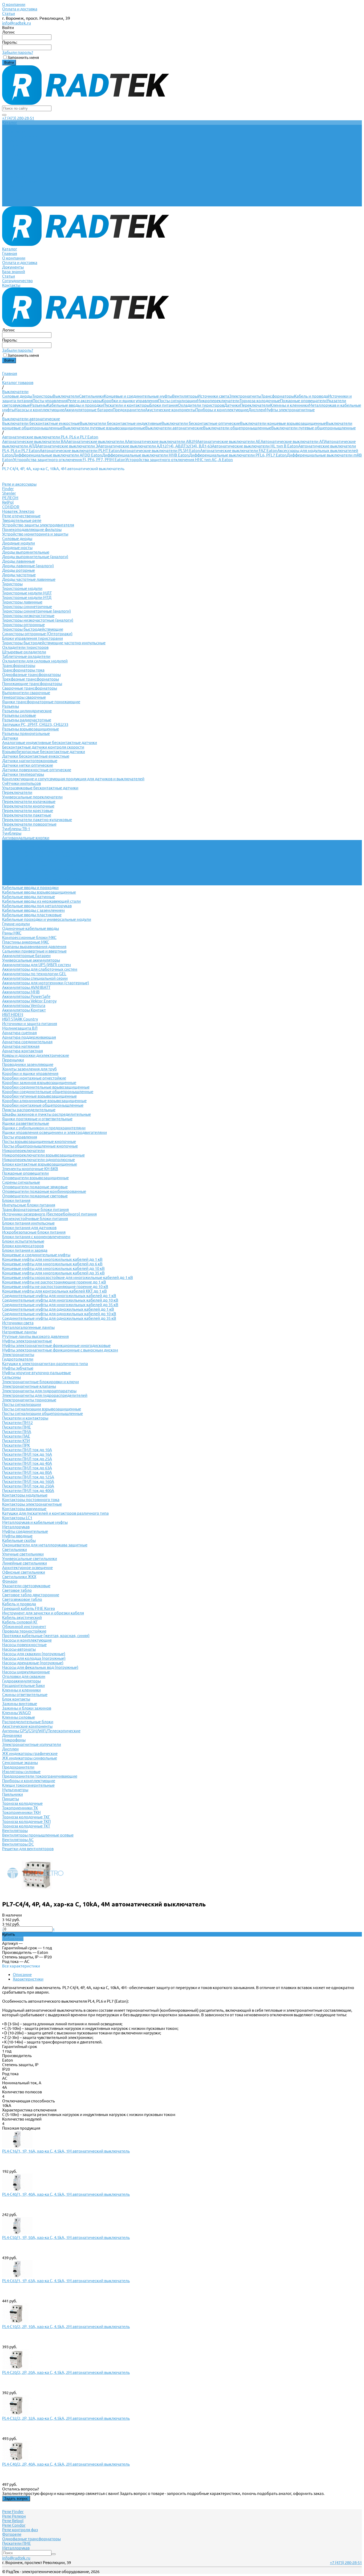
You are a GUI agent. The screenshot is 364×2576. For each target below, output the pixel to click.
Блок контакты (16, 1699)
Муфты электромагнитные (290, 410)
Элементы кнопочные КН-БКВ (30, 1169)
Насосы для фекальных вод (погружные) (40, 1667)
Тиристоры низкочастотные (28, 616)
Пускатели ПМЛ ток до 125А (28, 1477)
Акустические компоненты (170, 410)
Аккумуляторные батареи (88, 410)
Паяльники (13, 1794)
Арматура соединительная (27, 1042)
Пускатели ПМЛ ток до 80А (27, 1472)
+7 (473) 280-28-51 (18, 118)
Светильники (92, 396)
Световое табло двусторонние (31, 1595)
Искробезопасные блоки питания (34, 1232)
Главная (10, 172)
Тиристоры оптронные (23, 625)
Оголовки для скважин (24, 1676)
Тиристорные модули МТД (27, 597)
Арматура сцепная (19, 1033)
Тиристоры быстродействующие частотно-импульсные (54, 643)
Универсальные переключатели (32, 797)
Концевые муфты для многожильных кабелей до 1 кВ (52, 1259)
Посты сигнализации (177, 401)
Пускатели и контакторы (126, 405)
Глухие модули (16, 924)
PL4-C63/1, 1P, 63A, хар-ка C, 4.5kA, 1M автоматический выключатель (66, 2281)
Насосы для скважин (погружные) (34, 1654)
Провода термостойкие (24, 1631)
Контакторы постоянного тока (31, 1500)
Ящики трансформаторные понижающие (41, 702)
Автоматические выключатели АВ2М (162, 441)
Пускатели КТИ (16, 1441)
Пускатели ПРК (16, 1445)
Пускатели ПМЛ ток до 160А (28, 1481)
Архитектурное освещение (27, 1568)
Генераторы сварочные (24, 697)
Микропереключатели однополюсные (39, 1160)
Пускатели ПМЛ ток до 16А (27, 1454)
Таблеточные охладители (26, 656)
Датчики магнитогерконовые (30, 761)
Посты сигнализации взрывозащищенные (42, 1409)
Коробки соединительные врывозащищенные (46, 1087)
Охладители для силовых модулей (35, 661)
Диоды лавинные (19, 561)
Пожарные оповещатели (303, 401)
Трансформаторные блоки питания (35, 1209)
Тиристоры (43, 396)
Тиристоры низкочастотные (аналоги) (38, 620)
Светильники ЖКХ (19, 1577)
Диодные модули (19, 543)
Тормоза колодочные (260, 401)
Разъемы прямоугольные (26, 733)
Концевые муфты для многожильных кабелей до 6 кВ (52, 1264)
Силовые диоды (17, 396)
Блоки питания (164, 405)
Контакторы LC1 (17, 1518)
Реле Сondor (14, 2525)
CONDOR (11, 507)
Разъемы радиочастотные (27, 720)
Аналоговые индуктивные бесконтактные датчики (50, 743)
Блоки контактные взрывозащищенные (40, 1164)
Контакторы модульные (25, 1495)
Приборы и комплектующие (222, 410)
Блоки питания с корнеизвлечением (36, 1237)
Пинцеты (11, 1799)
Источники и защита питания (30, 1024)
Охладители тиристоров (201, 405)
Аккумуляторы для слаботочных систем (40, 969)
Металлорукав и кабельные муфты (35, 1522)
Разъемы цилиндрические (27, 711)
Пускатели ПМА (17, 1432)
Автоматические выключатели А (97, 441)
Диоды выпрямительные (26, 552)
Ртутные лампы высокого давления (35, 1336)
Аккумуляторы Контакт (24, 1010)
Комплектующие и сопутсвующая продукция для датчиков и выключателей (73, 779)
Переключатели (255, 405)
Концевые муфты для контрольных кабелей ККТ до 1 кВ (54, 1291)
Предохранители (129, 410)
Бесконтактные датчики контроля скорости (43, 747)
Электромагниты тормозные (29, 1400)
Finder (8, 489)
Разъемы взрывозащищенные (31, 729)
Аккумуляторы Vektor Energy (29, 1001)
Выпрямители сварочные (26, 693)
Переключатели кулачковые (29, 801)
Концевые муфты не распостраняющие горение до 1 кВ (54, 1282)
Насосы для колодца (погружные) (34, 1658)
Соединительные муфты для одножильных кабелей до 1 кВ (58, 1309)
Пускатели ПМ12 (17, 1423)
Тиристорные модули (22, 588)
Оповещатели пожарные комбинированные (44, 1191)
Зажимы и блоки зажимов (27, 1708)
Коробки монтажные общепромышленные (43, 1105)
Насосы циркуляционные (26, 1672)
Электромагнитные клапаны (29, 1386)
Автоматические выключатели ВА (34, 441)
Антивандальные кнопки (26, 838)
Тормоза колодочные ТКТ (26, 1826)
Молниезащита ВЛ (20, 1028)
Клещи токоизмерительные (28, 1785)
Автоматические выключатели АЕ (229, 441)
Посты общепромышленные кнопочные (40, 1146)
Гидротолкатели (18, 1359)
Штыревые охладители (24, 652)
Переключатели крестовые (28, 811)
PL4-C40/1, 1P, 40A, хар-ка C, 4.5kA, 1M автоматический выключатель (66, 2194)
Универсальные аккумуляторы (31, 960)
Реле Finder (13, 2512)
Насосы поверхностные (24, 1645)
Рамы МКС (12, 933)
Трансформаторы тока (23, 670)
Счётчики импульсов (21, 783)
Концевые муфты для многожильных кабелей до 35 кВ (53, 1273)
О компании (14, 4)
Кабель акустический (22, 1617)
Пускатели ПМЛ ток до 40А (27, 1463)
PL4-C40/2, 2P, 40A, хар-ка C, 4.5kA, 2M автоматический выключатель (66, 2464)
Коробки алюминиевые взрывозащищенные (44, 1101)
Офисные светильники (24, 1572)
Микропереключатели (218, 401)
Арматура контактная (23, 1051)
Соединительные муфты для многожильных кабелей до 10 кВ (60, 1300)
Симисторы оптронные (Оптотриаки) (37, 634)
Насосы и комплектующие (39, 410)
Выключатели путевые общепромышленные (314, 428)
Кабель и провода (311, 396)
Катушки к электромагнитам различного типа (45, 1364)
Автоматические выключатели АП (293, 441)
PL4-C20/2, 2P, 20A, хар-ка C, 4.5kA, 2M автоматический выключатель (66, 2372)
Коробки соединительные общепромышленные (48, 1092)
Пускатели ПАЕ (16, 1436)
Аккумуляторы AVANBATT (26, 987)
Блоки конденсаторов (23, 1246)
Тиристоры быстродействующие (33, 629)
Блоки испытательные (23, 1241)
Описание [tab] (22, 1975)
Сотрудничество (17, 200)
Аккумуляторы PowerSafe (26, 996)
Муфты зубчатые (18, 1368)
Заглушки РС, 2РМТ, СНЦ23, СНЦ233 (35, 724)
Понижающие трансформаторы (32, 684)
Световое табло (17, 1590)
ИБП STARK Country (20, 1019)
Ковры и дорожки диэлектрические (36, 1055)
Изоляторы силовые (21, 1772)
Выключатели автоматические (174, 428)
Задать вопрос (16, 2499)
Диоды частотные (19, 575)
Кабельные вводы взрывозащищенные (39, 892)
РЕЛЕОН (10, 498)
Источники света (213, 396)
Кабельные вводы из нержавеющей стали (41, 901)
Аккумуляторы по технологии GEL (34, 974)
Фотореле (12, 2534)
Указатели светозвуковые (26, 1586)
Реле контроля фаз (20, 2530)
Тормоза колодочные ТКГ (26, 1817)
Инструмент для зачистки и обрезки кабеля (43, 1613)
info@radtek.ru (17, 23)
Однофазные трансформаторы (31, 675)
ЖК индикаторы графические (30, 1753)
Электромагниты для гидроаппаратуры (39, 1391)
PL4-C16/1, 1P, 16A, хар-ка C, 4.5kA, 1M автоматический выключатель (66, 2151)
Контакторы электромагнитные (32, 1504)
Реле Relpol (13, 2521)
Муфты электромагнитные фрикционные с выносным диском (60, 1350)
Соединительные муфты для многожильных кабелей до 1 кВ (59, 1296)
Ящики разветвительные (26, 1123)
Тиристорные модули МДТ (27, 593)
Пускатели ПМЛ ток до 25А (27, 1459)
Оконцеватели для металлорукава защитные (45, 1545)
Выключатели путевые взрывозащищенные (104, 428)
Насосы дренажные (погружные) (33, 1663)
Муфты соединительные (25, 1531)
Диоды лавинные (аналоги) (28, 566)
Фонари (10, 1581)
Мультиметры (15, 1790)
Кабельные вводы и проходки (75, 405)
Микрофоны (14, 1740)
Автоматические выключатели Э (68, 446)
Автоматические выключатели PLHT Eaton (80, 451)
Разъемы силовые (19, 715)
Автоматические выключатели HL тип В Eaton (255, 446)
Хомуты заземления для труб (29, 1069)
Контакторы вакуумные (24, 1509)
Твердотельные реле (22, 520)
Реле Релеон (14, 2516)
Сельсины (11, 1377)
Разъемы (39, 405)
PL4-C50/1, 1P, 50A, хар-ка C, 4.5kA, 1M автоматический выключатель (66, 2237)
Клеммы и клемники (290, 405)
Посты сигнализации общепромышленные (43, 1413)
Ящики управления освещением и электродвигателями (54, 1132)
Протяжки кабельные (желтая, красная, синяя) (46, 1636)
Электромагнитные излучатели (32, 1744)
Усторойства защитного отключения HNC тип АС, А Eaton (179, 460)
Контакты (11, 204)
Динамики (12, 1735)
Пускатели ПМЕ (17, 1427)
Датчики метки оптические (28, 765)
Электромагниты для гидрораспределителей (45, 1395)
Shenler (9, 493)
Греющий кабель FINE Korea (29, 1608)
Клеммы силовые (19, 1717)
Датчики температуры (23, 774)
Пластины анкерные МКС (26, 942)
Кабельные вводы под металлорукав (37, 906)
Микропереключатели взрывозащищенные (43, 1155)
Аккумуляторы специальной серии (35, 978)
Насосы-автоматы (19, 1649)
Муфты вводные (17, 1536)
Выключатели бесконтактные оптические (201, 423)
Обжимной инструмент (24, 1627)
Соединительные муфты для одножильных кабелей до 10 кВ (59, 1314)
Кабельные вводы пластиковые (32, 915)
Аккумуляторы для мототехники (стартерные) (46, 983)
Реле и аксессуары (85, 401)
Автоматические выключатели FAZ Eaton (239, 451)
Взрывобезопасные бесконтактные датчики (44, 752)
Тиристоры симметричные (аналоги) (37, 611)
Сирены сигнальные (21, 1182)
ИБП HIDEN (13, 1015)
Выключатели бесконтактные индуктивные (121, 423)
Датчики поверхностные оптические (37, 770)
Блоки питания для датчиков (29, 1228)
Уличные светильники (23, 1554)
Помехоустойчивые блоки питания (35, 1219)
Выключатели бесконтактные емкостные (41, 423)
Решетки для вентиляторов (28, 1849)
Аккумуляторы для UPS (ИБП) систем (37, 965)
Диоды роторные (19, 570)
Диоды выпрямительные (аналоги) (35, 557)
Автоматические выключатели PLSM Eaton (160, 451)
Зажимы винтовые (20, 1704)
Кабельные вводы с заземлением (33, 910)
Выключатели (66, 396)
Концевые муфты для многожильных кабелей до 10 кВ (53, 1268)
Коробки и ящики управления (130, 401)
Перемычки (13, 1060)
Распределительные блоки (28, 1722)
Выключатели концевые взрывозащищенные (283, 423)
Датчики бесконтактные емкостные (36, 756)
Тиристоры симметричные (27, 607)
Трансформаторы (278, 396)
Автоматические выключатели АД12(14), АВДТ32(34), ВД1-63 (155, 446)
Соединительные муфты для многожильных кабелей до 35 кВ (60, 1305)
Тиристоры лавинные (22, 602)
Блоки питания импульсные (28, 1223)
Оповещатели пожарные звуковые (35, 1187)
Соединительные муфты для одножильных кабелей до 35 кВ (59, 1318)
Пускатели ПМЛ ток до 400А (28, 1491)
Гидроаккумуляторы (21, 1681)
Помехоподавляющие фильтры (32, 529)
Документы (13, 186)
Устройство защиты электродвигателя (38, 525)
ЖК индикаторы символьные (30, 1758)
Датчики (232, 405)
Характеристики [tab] (28, 1979)
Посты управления (50, 401)
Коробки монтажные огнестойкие (34, 1078)
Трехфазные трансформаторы (31, 679)
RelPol (8, 502)
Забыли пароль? (18, 52)
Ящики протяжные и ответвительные (37, 1119)
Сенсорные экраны (20, 1763)
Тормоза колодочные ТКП (26, 1821)
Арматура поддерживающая (29, 1037)
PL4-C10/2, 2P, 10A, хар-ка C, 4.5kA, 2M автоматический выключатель (66, 2327)
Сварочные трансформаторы (30, 688)
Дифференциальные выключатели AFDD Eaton (58, 455)
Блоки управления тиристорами (33, 638)
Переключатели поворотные (29, 824)
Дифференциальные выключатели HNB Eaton (145, 455)
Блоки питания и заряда (25, 1250)
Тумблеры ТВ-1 (16, 829)
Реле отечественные (21, 516)
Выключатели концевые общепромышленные (46, 865)
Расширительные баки (23, 1685)
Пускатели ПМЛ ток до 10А (27, 1450)
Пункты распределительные (29, 1110)
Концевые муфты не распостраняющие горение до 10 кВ (55, 1287)
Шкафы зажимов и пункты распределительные (46, 1114)
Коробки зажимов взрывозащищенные (39, 1083)
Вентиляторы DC (18, 1844)
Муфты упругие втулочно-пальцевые (37, 1373)
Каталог (10, 168)
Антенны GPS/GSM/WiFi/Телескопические (41, 1731)
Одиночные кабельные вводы (31, 928)
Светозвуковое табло (22, 1599)
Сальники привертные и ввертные (34, 951)
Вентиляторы (185, 396)
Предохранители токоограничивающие (40, 1776)
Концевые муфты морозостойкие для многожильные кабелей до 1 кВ (68, 1277)
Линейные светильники (25, 1563)
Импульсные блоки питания (29, 1205)
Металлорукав (16, 1527)
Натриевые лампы (19, 1332)
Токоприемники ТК (20, 1808)
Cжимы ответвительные (25, 1695)
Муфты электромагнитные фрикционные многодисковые (56, 1345)
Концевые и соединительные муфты (138, 396)
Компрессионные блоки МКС (29, 937)
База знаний (14, 191)
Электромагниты (245, 396)
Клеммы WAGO (17, 1713)
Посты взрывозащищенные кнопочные (39, 1141)
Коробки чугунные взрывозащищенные (39, 1096)
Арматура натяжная (21, 1046)
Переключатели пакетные (27, 815)
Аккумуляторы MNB (21, 992)
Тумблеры (12, 833)
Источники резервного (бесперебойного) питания (49, 1214)
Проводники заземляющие (28, 1064)
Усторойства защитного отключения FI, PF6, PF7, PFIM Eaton (69, 460)
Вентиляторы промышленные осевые (38, 1835)
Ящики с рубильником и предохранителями (44, 1128)
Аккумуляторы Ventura (24, 1005)
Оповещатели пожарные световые (35, 1196)
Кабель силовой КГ (20, 1622)
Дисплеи (257, 410)
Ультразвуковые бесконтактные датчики (40, 788)
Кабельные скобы (19, 1540)
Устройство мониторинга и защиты (35, 534)
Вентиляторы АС (18, 1840)
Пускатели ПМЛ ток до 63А (27, 1468)
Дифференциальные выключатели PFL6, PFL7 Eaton (238, 455)
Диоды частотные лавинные (29, 579)
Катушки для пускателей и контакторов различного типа (55, 1513)
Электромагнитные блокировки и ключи (41, 1382)
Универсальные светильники (30, 1559)
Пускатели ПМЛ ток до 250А (28, 1486)
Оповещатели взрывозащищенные (35, 1178)
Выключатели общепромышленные (237, 428)
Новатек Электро (18, 511)
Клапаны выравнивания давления (34, 947)
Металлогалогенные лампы (28, 1327)
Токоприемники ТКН (21, 1812)
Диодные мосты (17, 548)
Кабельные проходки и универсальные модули (47, 919)
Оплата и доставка (20, 9)
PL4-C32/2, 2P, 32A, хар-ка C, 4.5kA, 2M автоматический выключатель (66, 2418)
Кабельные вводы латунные (29, 897)
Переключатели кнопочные (28, 806)
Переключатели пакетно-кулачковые (37, 820)
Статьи (9, 13)
